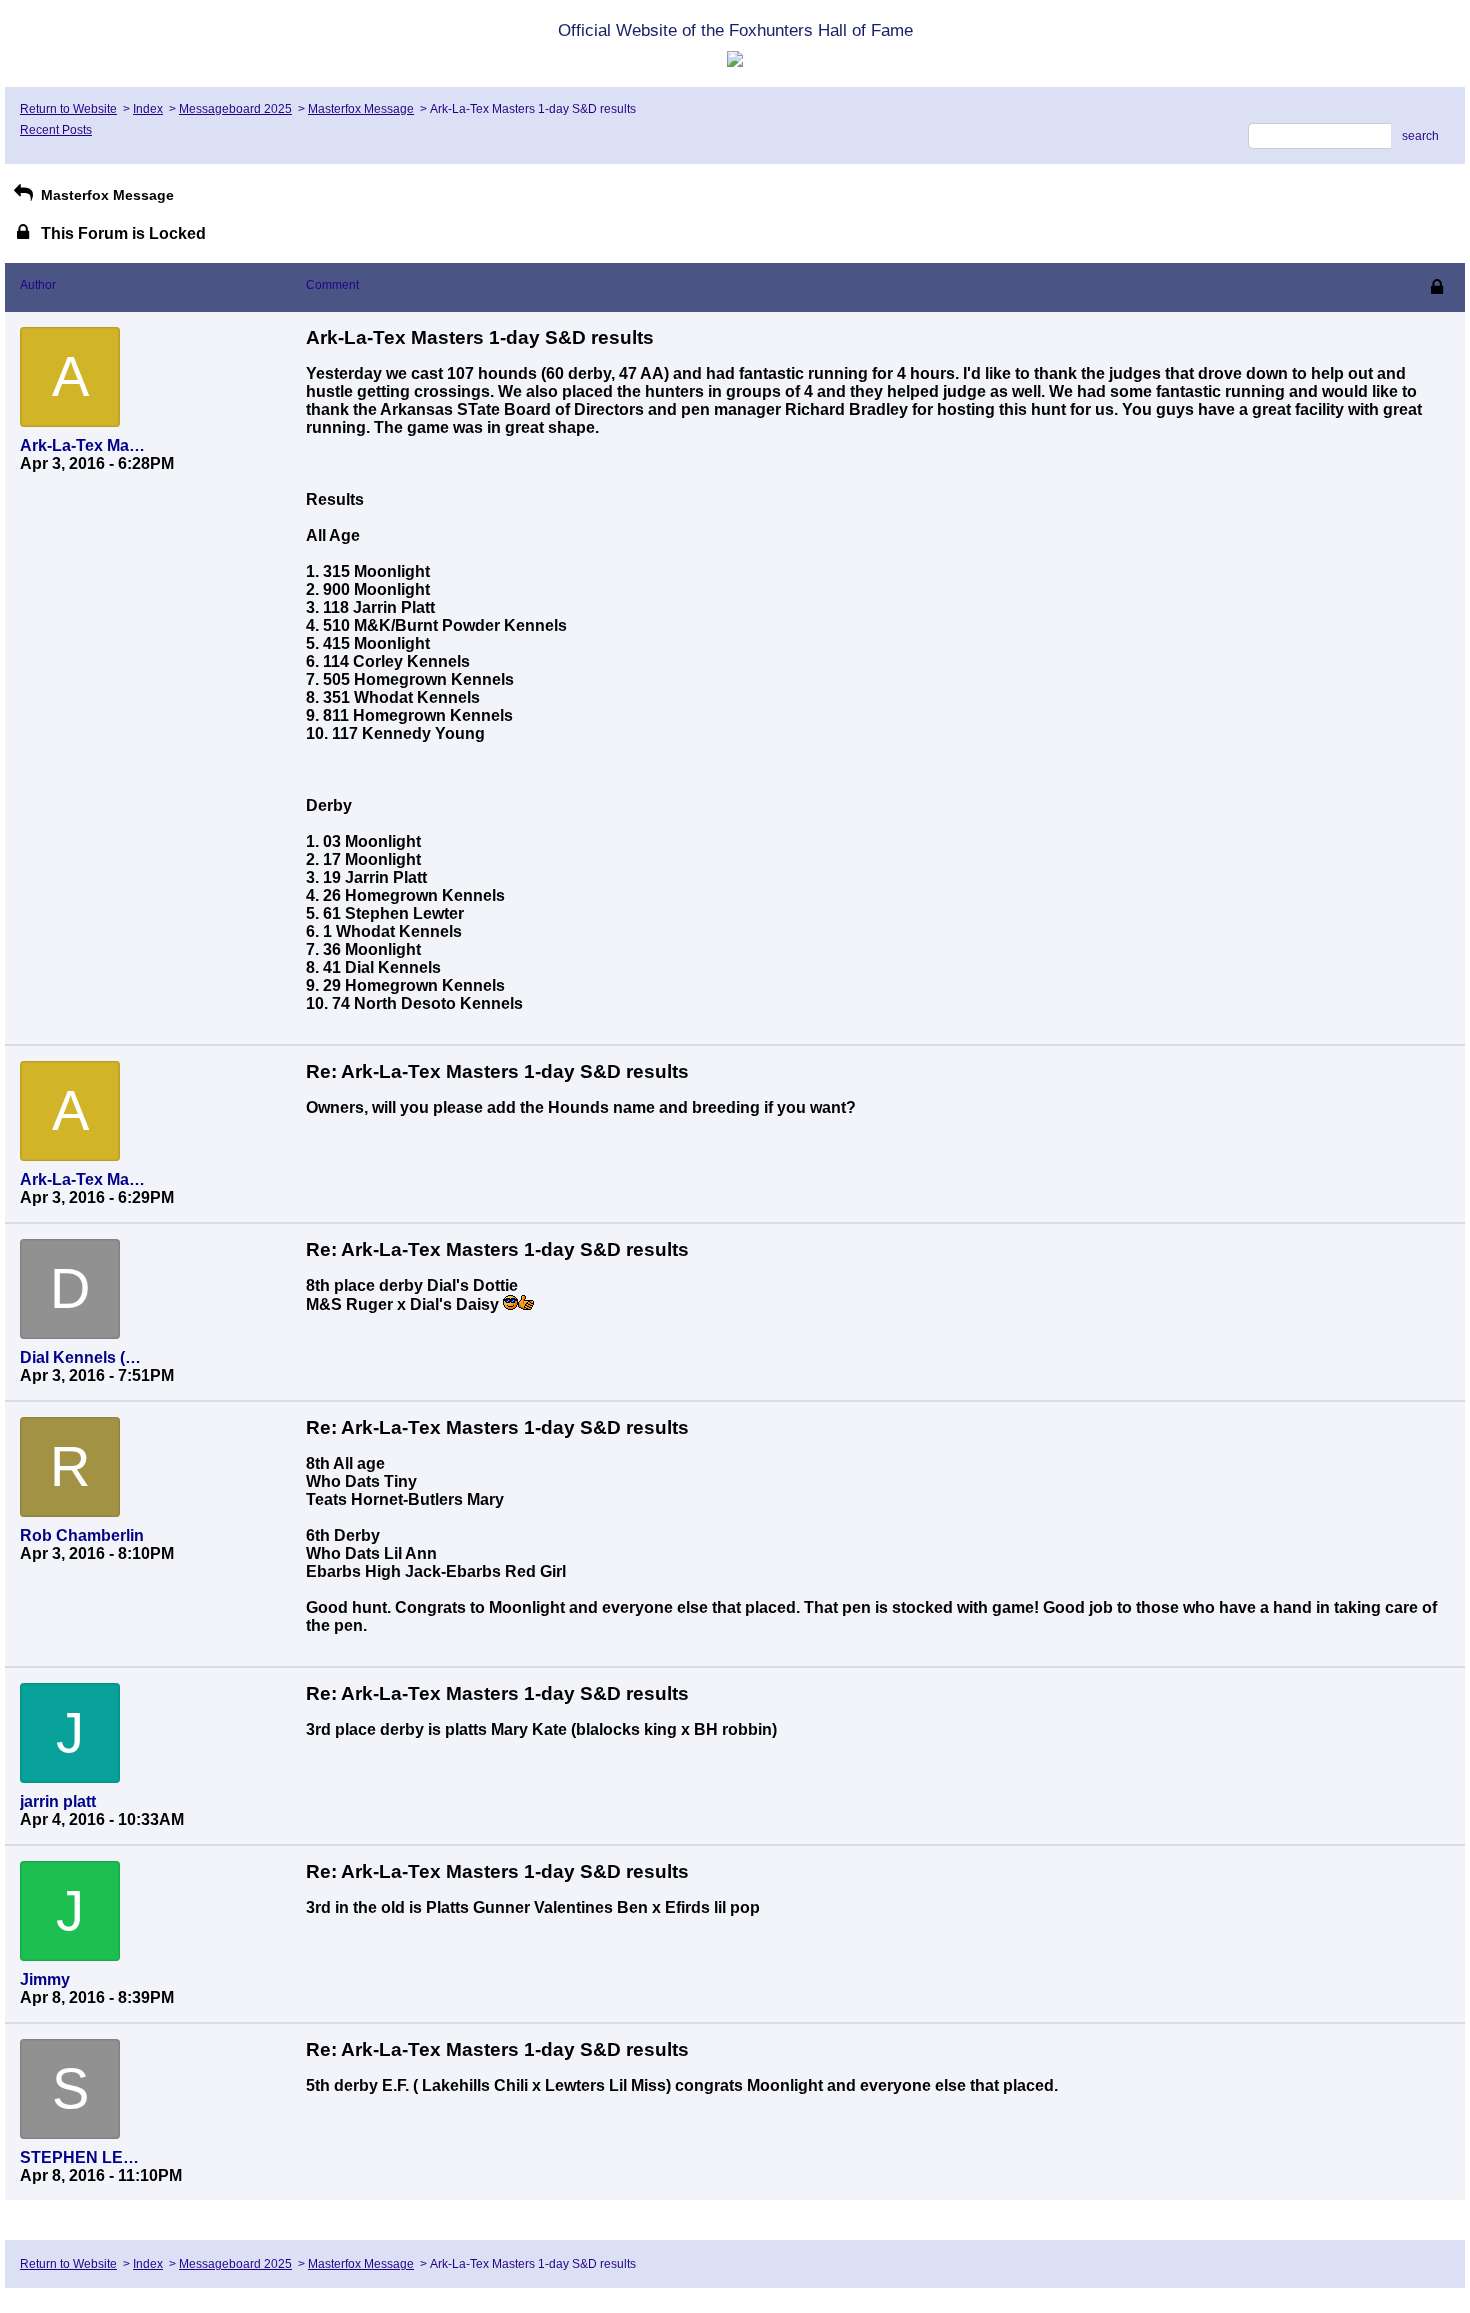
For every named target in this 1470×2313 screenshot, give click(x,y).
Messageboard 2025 (235, 109)
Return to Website (68, 109)
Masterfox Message (361, 109)
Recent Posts (56, 130)
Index (148, 109)
